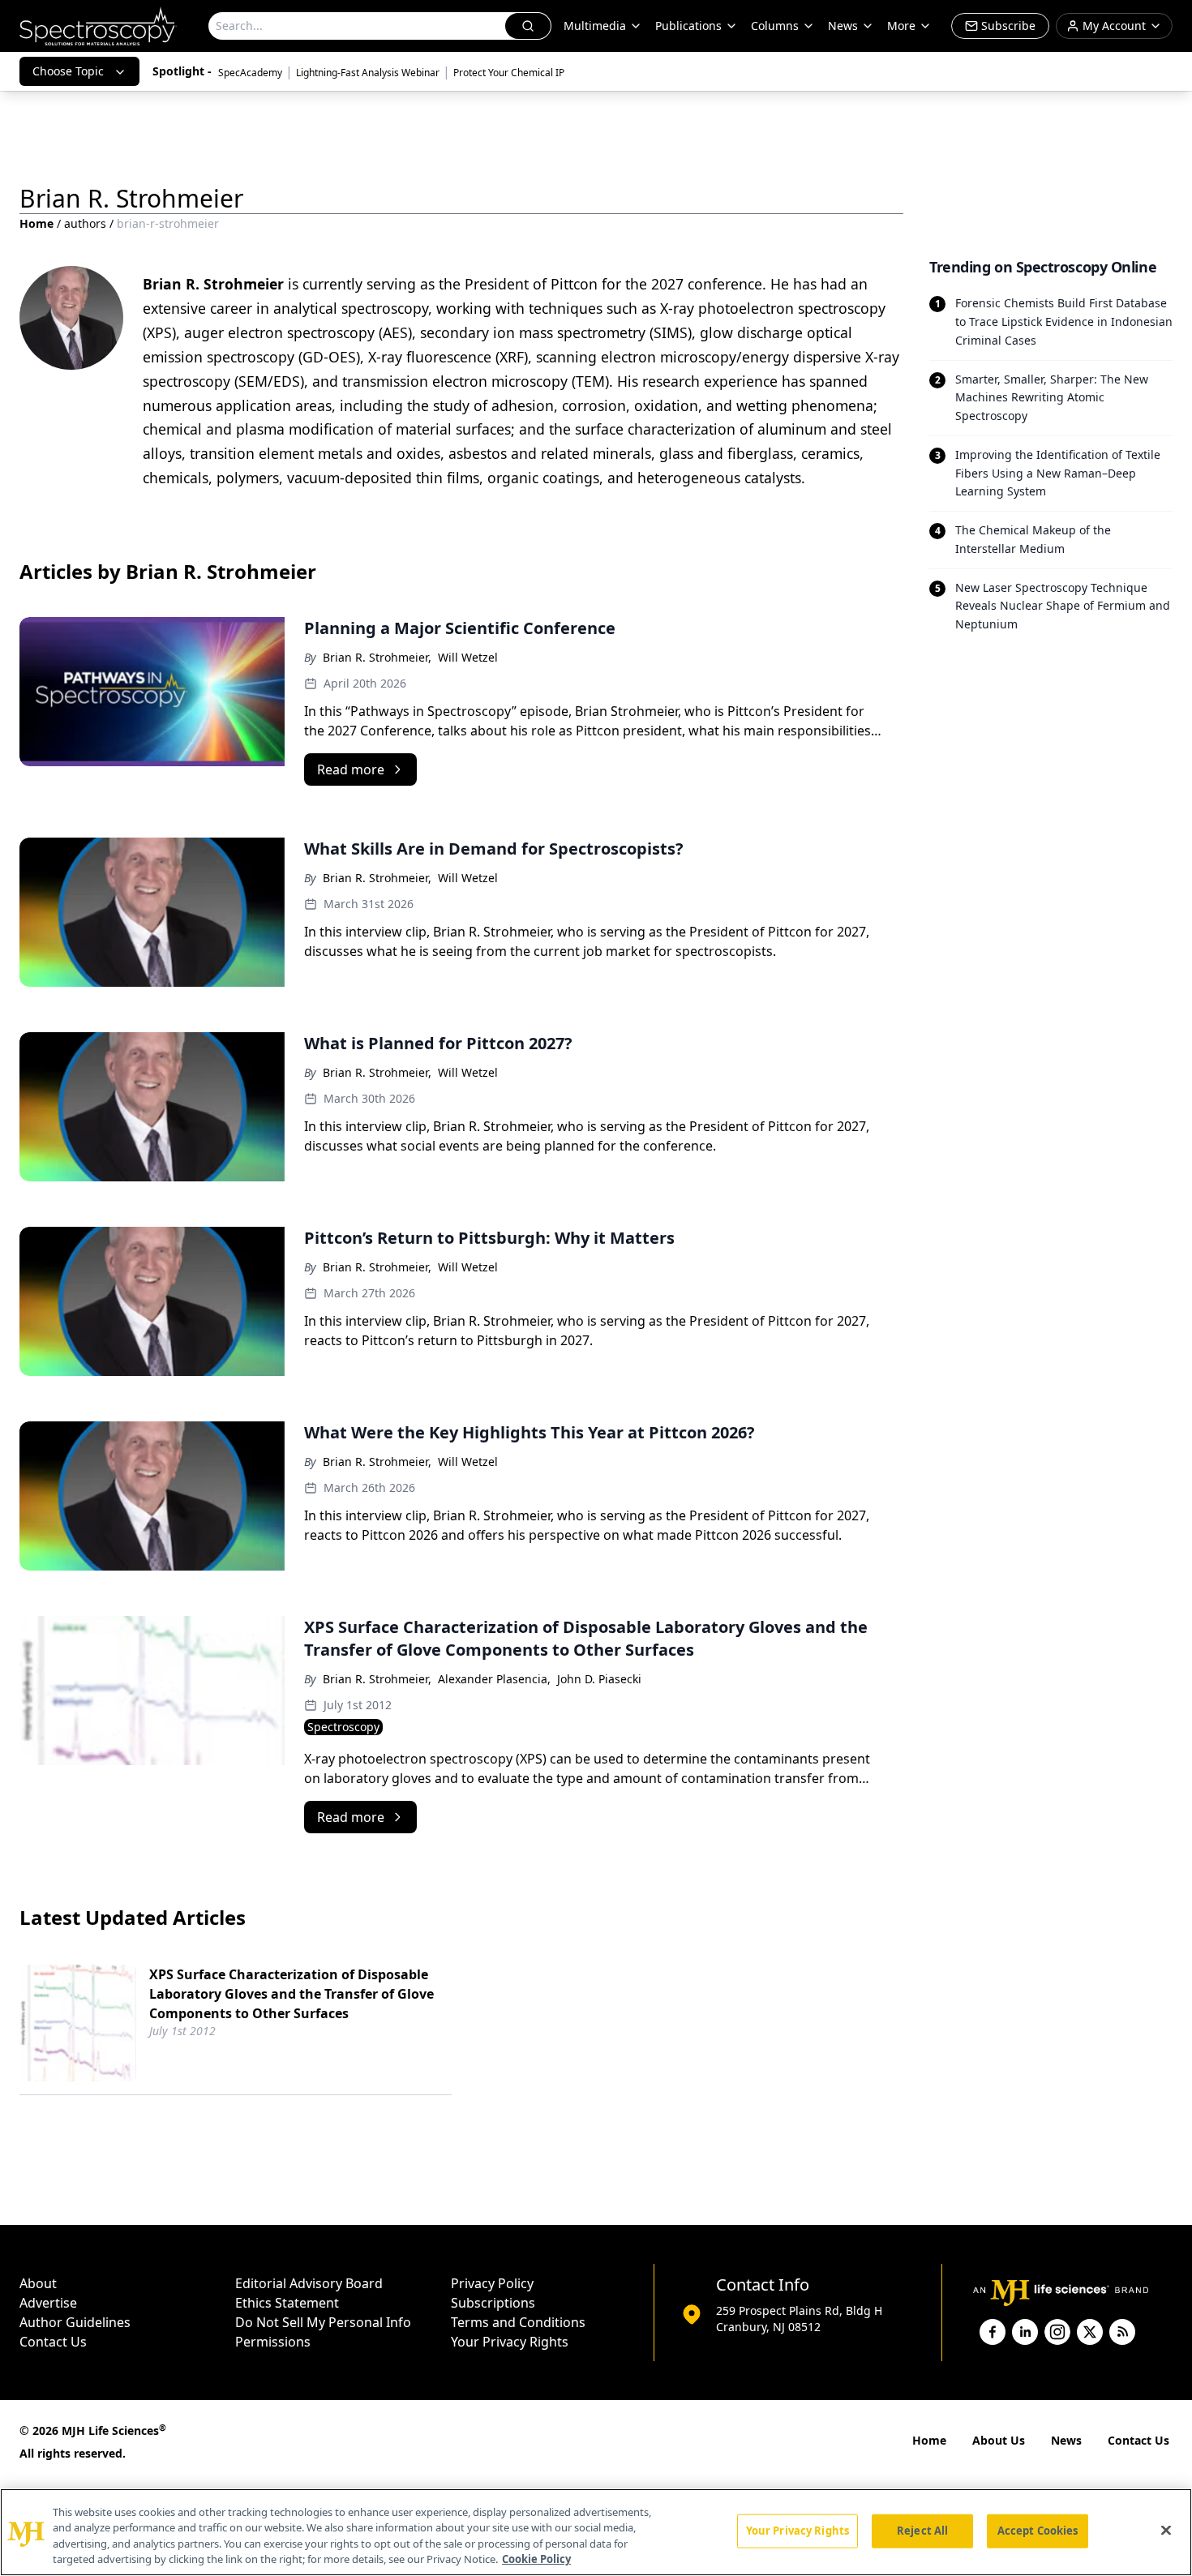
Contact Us (53, 2342)
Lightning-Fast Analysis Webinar (368, 73)
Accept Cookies (1038, 2531)
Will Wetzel (468, 657)
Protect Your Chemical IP (509, 73)
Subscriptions (493, 2303)
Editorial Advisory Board (309, 2283)
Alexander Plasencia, (494, 1679)
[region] (596, 2532)
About (38, 2283)
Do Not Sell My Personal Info (323, 2322)
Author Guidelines (75, 2322)
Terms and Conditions (518, 2322)
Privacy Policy (492, 2283)
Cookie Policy (536, 2559)
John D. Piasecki (599, 1679)
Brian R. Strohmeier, (377, 657)
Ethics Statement (287, 2303)
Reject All (922, 2531)
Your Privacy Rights (510, 2342)
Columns (775, 26)
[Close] (1166, 2530)
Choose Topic (68, 71)
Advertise (48, 2303)
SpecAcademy (250, 73)
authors (85, 223)
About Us (999, 2440)
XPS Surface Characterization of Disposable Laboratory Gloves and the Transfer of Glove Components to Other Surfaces (292, 1994)
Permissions (273, 2342)
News (1066, 2440)
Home (36, 223)
